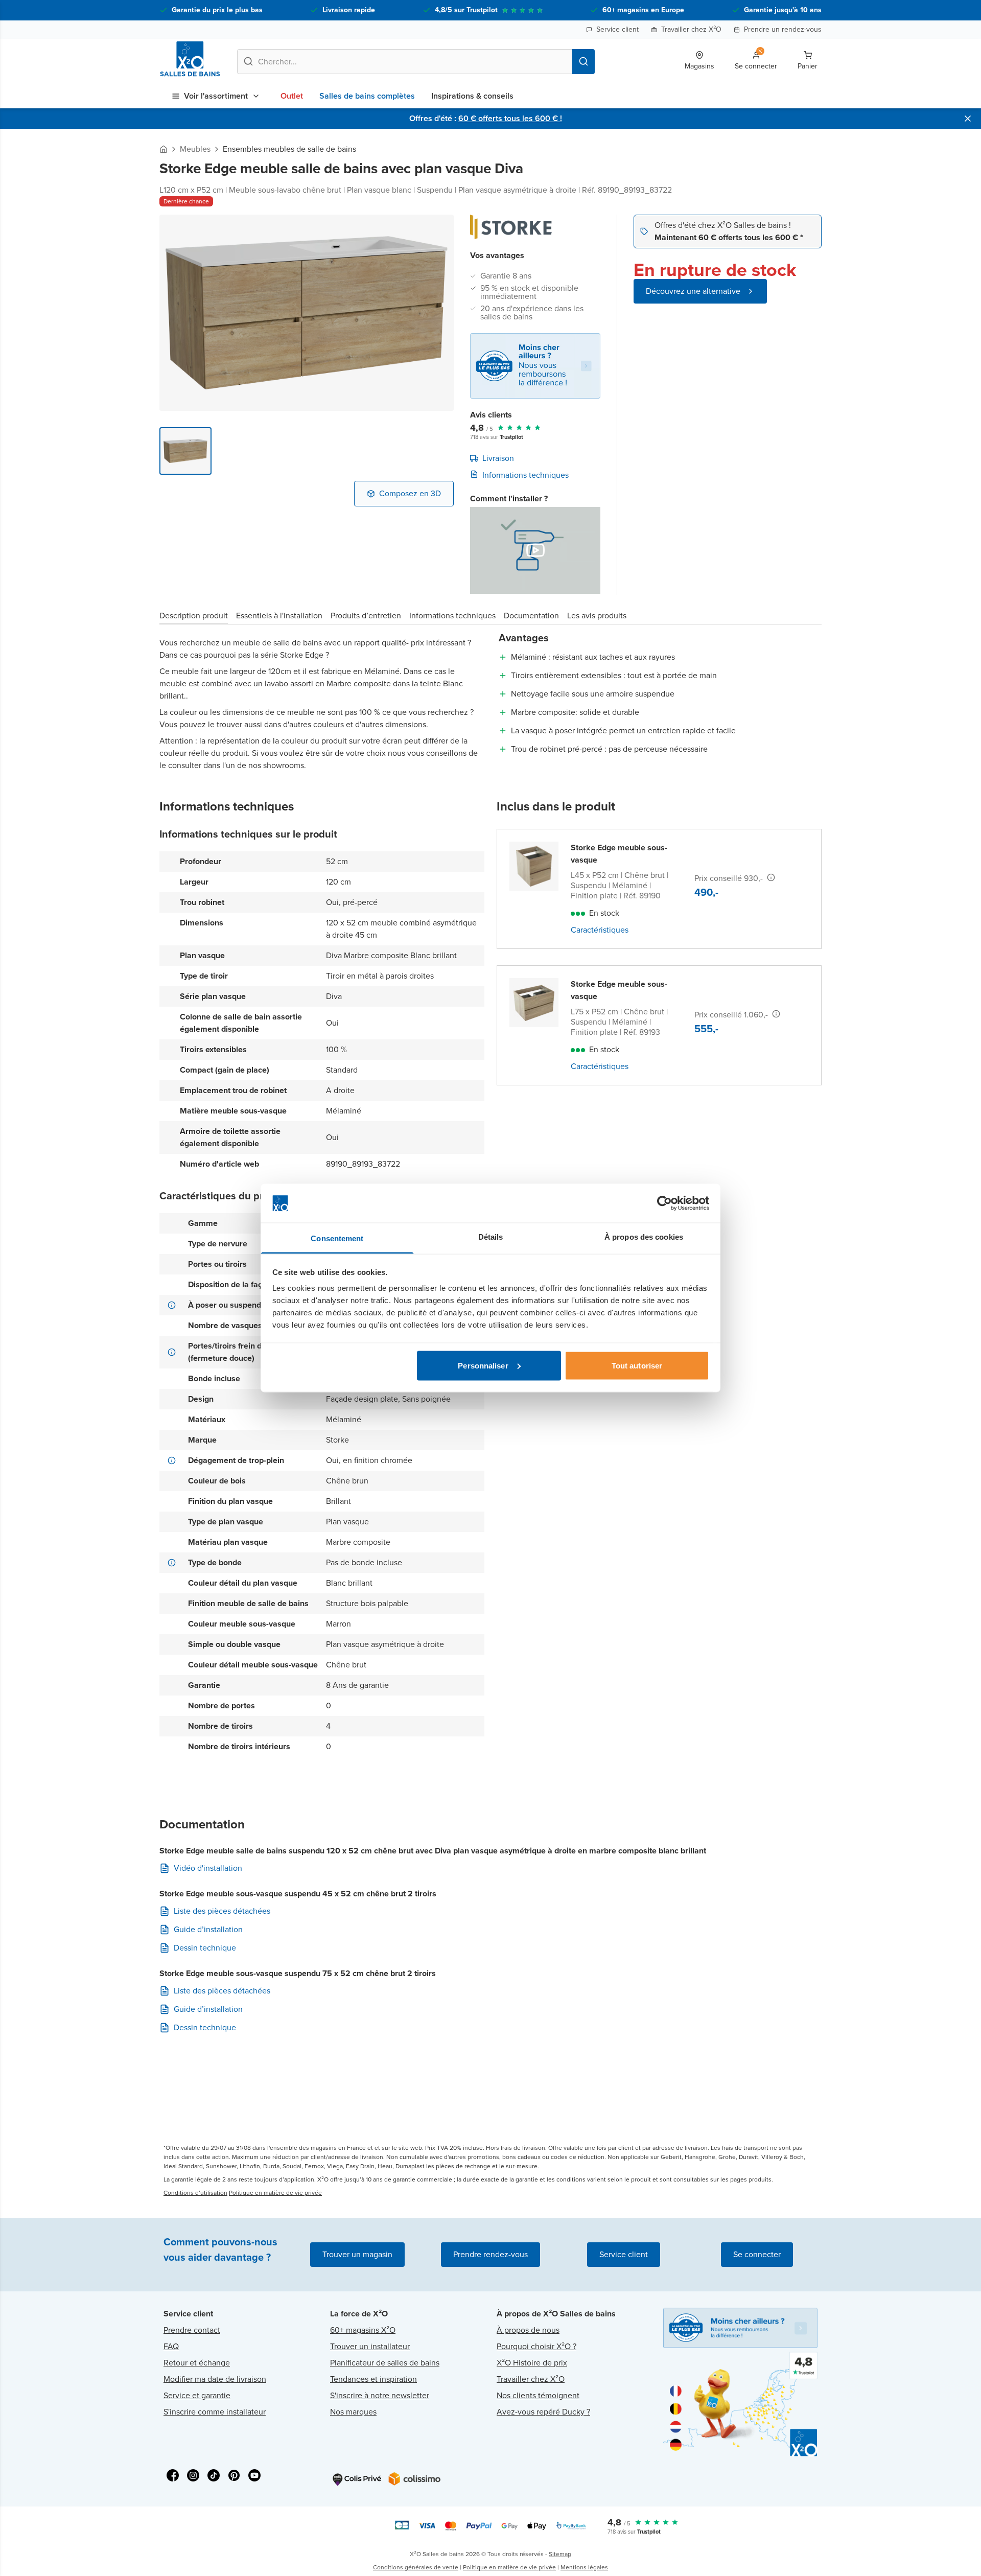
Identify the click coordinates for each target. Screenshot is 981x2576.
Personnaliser (483, 1365)
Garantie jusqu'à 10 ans (783, 10)
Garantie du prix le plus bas (217, 10)
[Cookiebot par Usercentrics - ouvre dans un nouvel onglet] (664, 1203)
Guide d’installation (208, 1930)
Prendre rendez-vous (491, 2254)
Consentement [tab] (337, 1238)
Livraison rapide (349, 10)
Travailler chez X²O (691, 29)
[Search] (583, 62)
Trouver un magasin (357, 2254)
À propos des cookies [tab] (644, 1237)
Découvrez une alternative (693, 291)
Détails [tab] (491, 1237)
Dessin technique (205, 1948)
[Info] (771, 877)
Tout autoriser (637, 1365)
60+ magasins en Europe (643, 10)
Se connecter (757, 2254)
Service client (617, 29)
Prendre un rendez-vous (783, 29)
